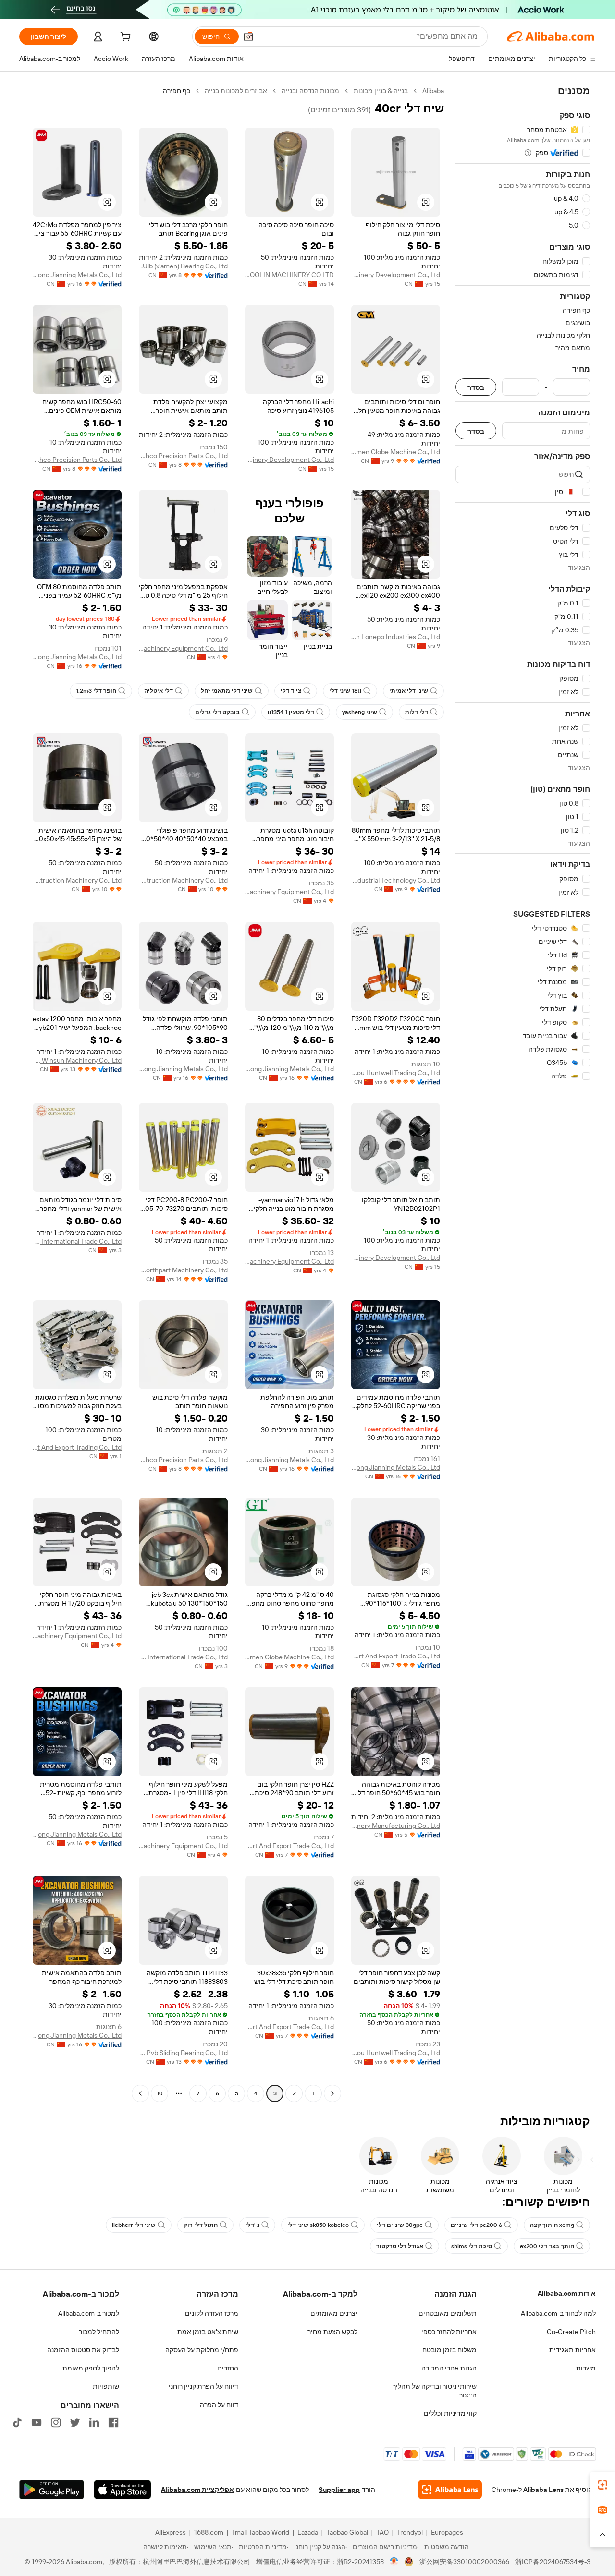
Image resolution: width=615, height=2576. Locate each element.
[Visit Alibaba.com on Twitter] (75, 2422)
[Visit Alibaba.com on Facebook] (113, 2422)
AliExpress (171, 2532)
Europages (447, 2532)
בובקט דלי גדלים (217, 712)
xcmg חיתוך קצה (552, 2225)
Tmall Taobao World (260, 2532)
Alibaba (433, 91)
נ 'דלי (252, 2225)
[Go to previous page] (332, 2093)
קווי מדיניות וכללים (450, 2413)
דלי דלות (417, 712)
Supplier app (339, 2490)
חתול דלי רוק (201, 2225)
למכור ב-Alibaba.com (89, 2313)
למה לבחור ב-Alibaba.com (558, 2313)
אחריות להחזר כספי (449, 2332)
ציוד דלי (291, 691)
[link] (603, 2485)
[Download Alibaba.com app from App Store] (123, 2490)
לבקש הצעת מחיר (332, 2332)
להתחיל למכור (99, 2332)
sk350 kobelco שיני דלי (318, 2225)
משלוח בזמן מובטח (449, 2350)
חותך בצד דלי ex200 (547, 2246)
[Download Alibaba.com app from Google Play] (52, 2490)
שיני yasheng (360, 712)
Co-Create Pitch (571, 2332)
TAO (382, 2532)
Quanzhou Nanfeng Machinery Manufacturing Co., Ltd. (396, 1826)
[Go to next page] (140, 2093)
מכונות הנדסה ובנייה (310, 91)
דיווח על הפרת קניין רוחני (203, 2386)
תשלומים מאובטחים (448, 2313)
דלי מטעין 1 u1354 (291, 712)
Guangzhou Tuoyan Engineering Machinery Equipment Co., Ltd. (183, 648)
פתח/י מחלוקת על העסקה (202, 2350)
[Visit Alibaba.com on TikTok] (17, 2422)
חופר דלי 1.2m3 (96, 691)
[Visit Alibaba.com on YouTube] (37, 2422)
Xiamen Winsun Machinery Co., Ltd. (77, 1060)
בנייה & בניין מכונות (381, 91)
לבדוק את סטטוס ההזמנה (83, 2350)
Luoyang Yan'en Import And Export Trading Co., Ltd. (77, 1447)
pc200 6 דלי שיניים (476, 2225)
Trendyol (410, 2532)
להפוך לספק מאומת (91, 2368)
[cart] (124, 38)
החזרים (228, 2368)
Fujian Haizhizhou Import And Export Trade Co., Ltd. (396, 1656)
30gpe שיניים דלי (400, 2225)
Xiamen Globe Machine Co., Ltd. (396, 452)
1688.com (209, 2532)
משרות (586, 2368)
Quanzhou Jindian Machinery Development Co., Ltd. (396, 275)
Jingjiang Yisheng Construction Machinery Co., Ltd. (183, 880)
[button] (248, 36)
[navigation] (523, 1093)
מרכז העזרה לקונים (212, 2313)
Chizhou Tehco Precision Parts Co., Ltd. (183, 456)
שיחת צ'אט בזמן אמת (208, 2332)
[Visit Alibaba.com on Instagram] (56, 2422)
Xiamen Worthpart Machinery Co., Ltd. (183, 1270)
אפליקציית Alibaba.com (197, 2490)
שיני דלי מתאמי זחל (227, 691)
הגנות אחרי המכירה (449, 2368)
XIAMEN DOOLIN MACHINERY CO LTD (289, 275)
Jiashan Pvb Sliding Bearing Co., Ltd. (183, 2053)
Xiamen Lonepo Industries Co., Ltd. (396, 637)
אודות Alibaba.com (567, 2293)
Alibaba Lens (543, 2490)
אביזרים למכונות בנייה (236, 91)
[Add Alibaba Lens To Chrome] (450, 2490)
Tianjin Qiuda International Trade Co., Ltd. (77, 1241)
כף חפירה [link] (177, 91)
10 (160, 2093)
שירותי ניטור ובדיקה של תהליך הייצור (435, 2391)
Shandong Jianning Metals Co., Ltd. (77, 275)
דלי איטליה (159, 691)
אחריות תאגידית (572, 2350)
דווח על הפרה (219, 2405)
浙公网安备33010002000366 (464, 2562)
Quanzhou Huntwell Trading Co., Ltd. (396, 1073)
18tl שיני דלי (345, 691)
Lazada (308, 2532)
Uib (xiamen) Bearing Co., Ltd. (184, 266)
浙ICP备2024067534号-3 (553, 2562)
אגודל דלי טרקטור (400, 2246)
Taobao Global (347, 2532)
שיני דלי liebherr (134, 2225)
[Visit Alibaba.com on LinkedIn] (94, 2422)
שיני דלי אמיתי (409, 691)
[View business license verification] (394, 2562)
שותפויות (106, 2386)
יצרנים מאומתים (334, 2313)
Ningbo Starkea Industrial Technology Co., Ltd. (396, 880)
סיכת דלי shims (472, 2246)
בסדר (476, 387)
